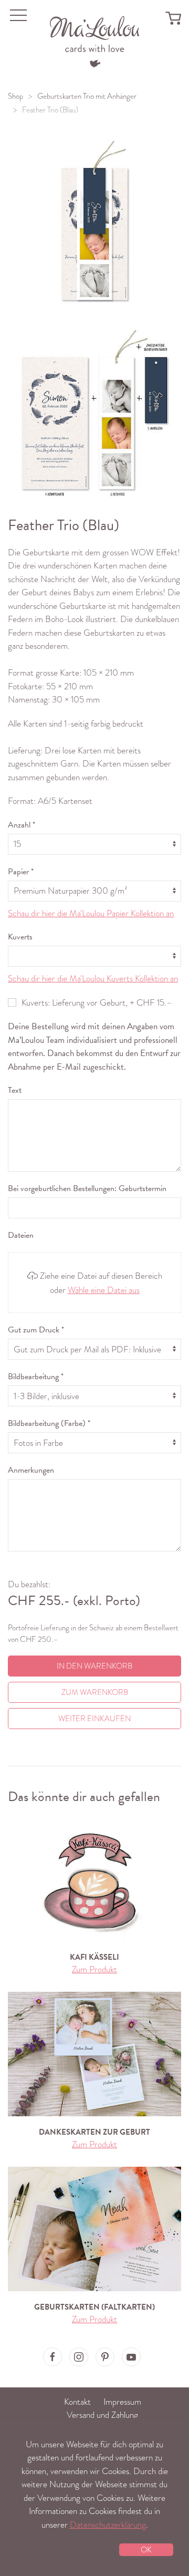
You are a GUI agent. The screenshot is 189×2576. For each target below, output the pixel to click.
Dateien (21, 1235)
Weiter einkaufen (94, 1719)
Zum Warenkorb (95, 1692)
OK (146, 2550)
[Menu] (95, 41)
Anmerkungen (31, 1470)
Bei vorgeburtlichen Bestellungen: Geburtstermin (87, 1188)
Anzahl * (22, 825)
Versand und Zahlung (102, 2415)
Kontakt (77, 2402)
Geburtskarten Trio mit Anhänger (87, 96)
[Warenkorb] (173, 18)
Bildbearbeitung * (36, 1377)
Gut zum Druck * (36, 1330)
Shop (15, 96)
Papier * (21, 872)
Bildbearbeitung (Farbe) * (49, 1423)
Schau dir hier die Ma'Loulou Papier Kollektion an (91, 913)
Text (15, 1090)
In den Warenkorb (94, 1666)
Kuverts (20, 937)
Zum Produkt (94, 1969)
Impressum (122, 2402)
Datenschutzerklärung (108, 2525)
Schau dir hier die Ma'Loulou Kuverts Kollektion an (93, 979)
